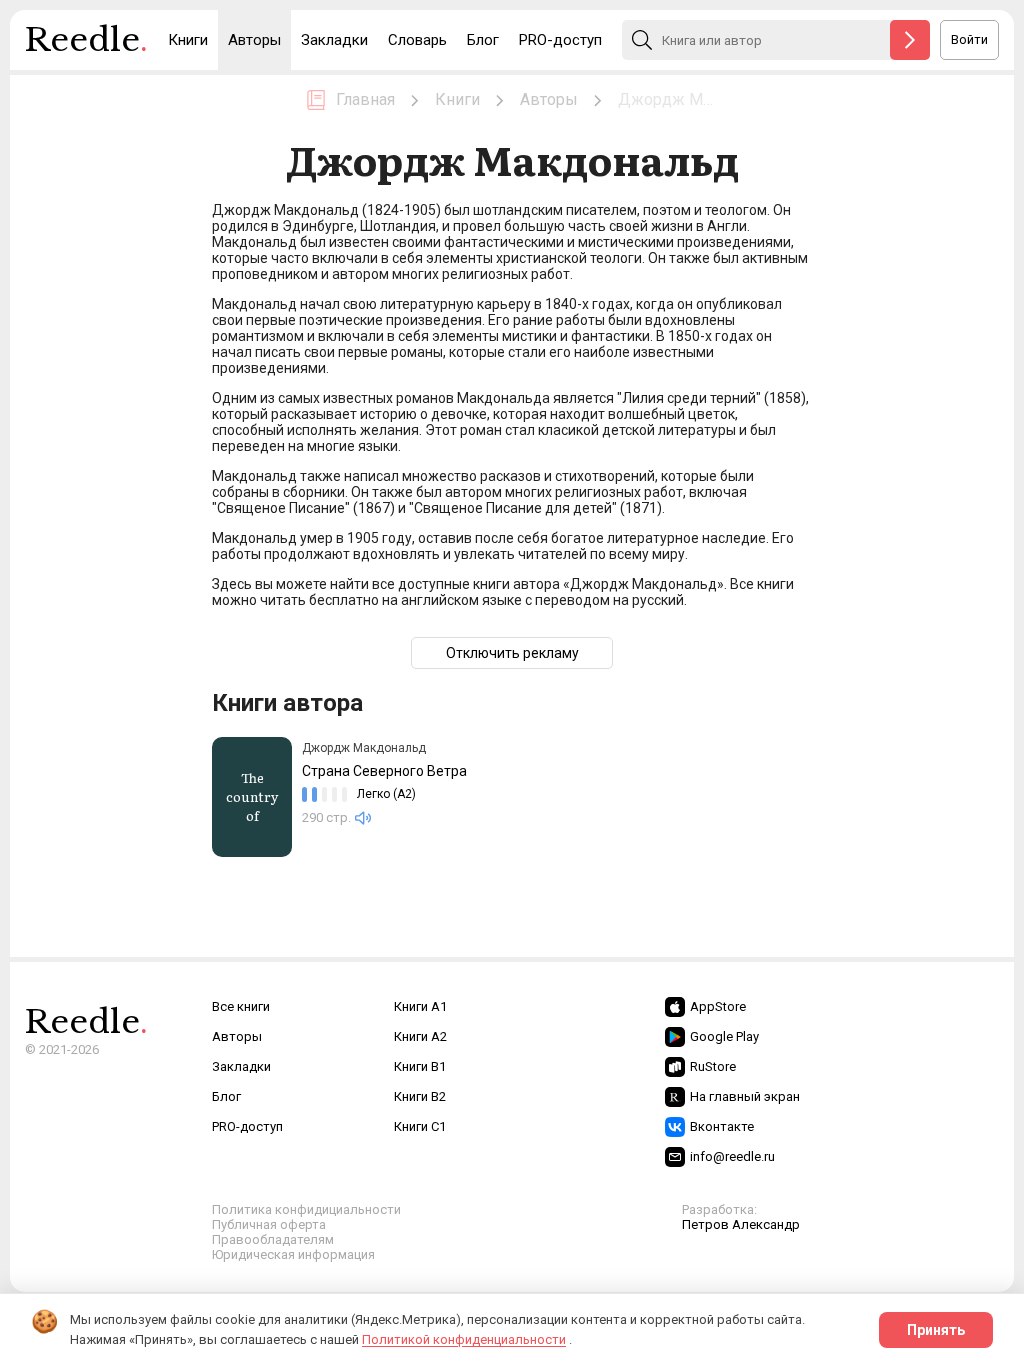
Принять (936, 1330)
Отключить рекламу (512, 653)
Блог (483, 40)
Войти (969, 39)
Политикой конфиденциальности (464, 1339)
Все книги (241, 1006)
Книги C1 (420, 1126)
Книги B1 (420, 1066)
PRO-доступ (560, 40)
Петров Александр (741, 1224)
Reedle (86, 40)
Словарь (417, 40)
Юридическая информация (293, 1254)
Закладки (334, 40)
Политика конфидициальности (306, 1209)
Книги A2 (420, 1036)
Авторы (254, 40)
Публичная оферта (269, 1224)
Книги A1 (420, 1006)
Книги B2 (420, 1096)
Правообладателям (273, 1239)
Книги (188, 40)
